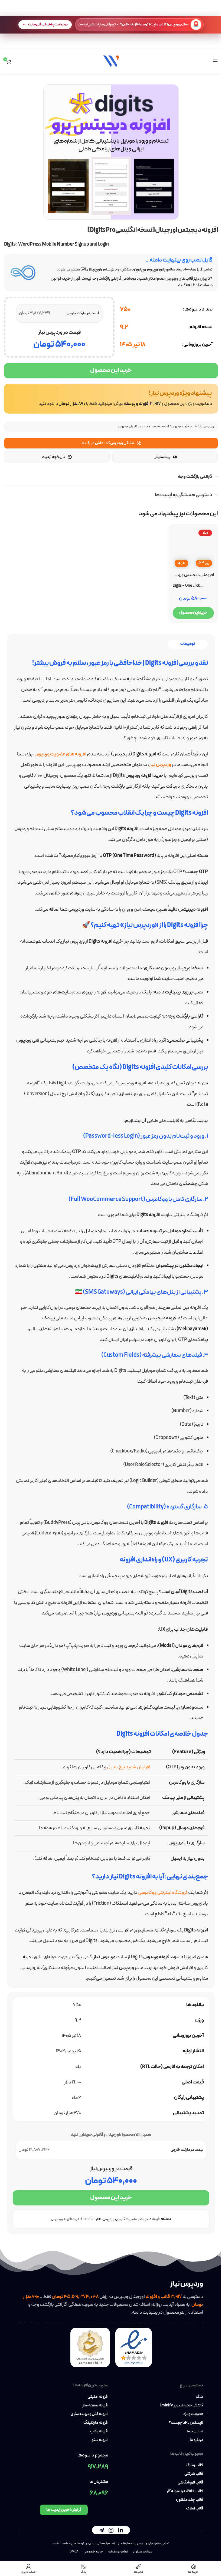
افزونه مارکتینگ (96, 2423)
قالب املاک (195, 2509)
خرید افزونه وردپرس (184, 427)
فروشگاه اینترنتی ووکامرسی (163, 1893)
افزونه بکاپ (99, 2432)
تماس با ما (195, 2432)
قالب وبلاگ (194, 2465)
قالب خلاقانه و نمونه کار (185, 2491)
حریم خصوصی (93, 2552)
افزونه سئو (100, 2440)
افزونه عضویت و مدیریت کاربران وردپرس (144, 427)
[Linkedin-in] (120, 2530)
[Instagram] (111, 2530)
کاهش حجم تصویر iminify (182, 2406)
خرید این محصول (111, 370)
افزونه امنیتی (98, 2397)
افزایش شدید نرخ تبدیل (129, 1767)
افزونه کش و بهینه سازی (89, 2414)
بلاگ (199, 2397)
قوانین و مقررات (118, 2552)
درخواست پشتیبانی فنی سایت (48, 24)
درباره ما (196, 2440)
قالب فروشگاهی (190, 2483)
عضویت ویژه (193, 2414)
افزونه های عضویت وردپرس (60, 754)
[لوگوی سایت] (111, 61)
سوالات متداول (143, 2552)
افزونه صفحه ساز (95, 2406)
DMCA (74, 2552)
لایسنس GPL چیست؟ (186, 2423)
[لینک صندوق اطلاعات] (111, 399)
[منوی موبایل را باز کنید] (215, 61)
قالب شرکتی (194, 2474)
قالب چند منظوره (189, 2500)
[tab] (188, 644)
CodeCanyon (91, 2219)
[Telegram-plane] (102, 2530)
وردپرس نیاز (207, 427)
